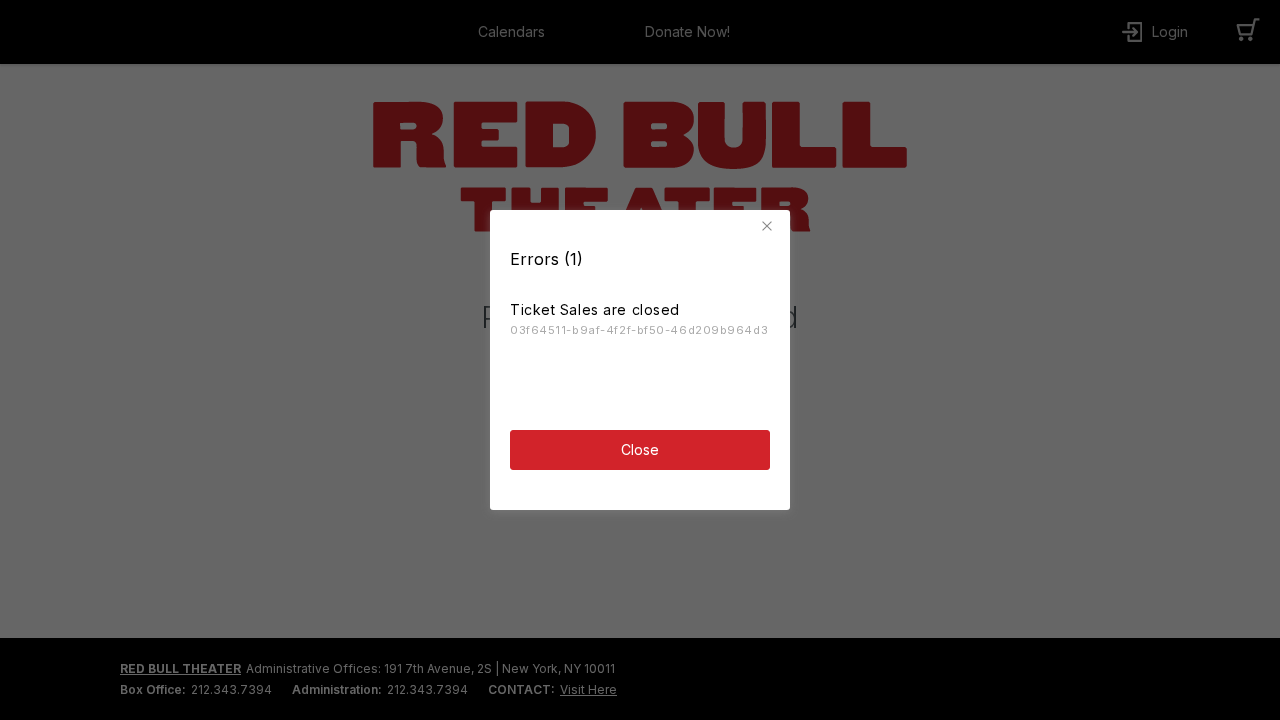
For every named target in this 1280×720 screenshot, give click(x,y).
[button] (770, 226)
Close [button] (640, 449)
